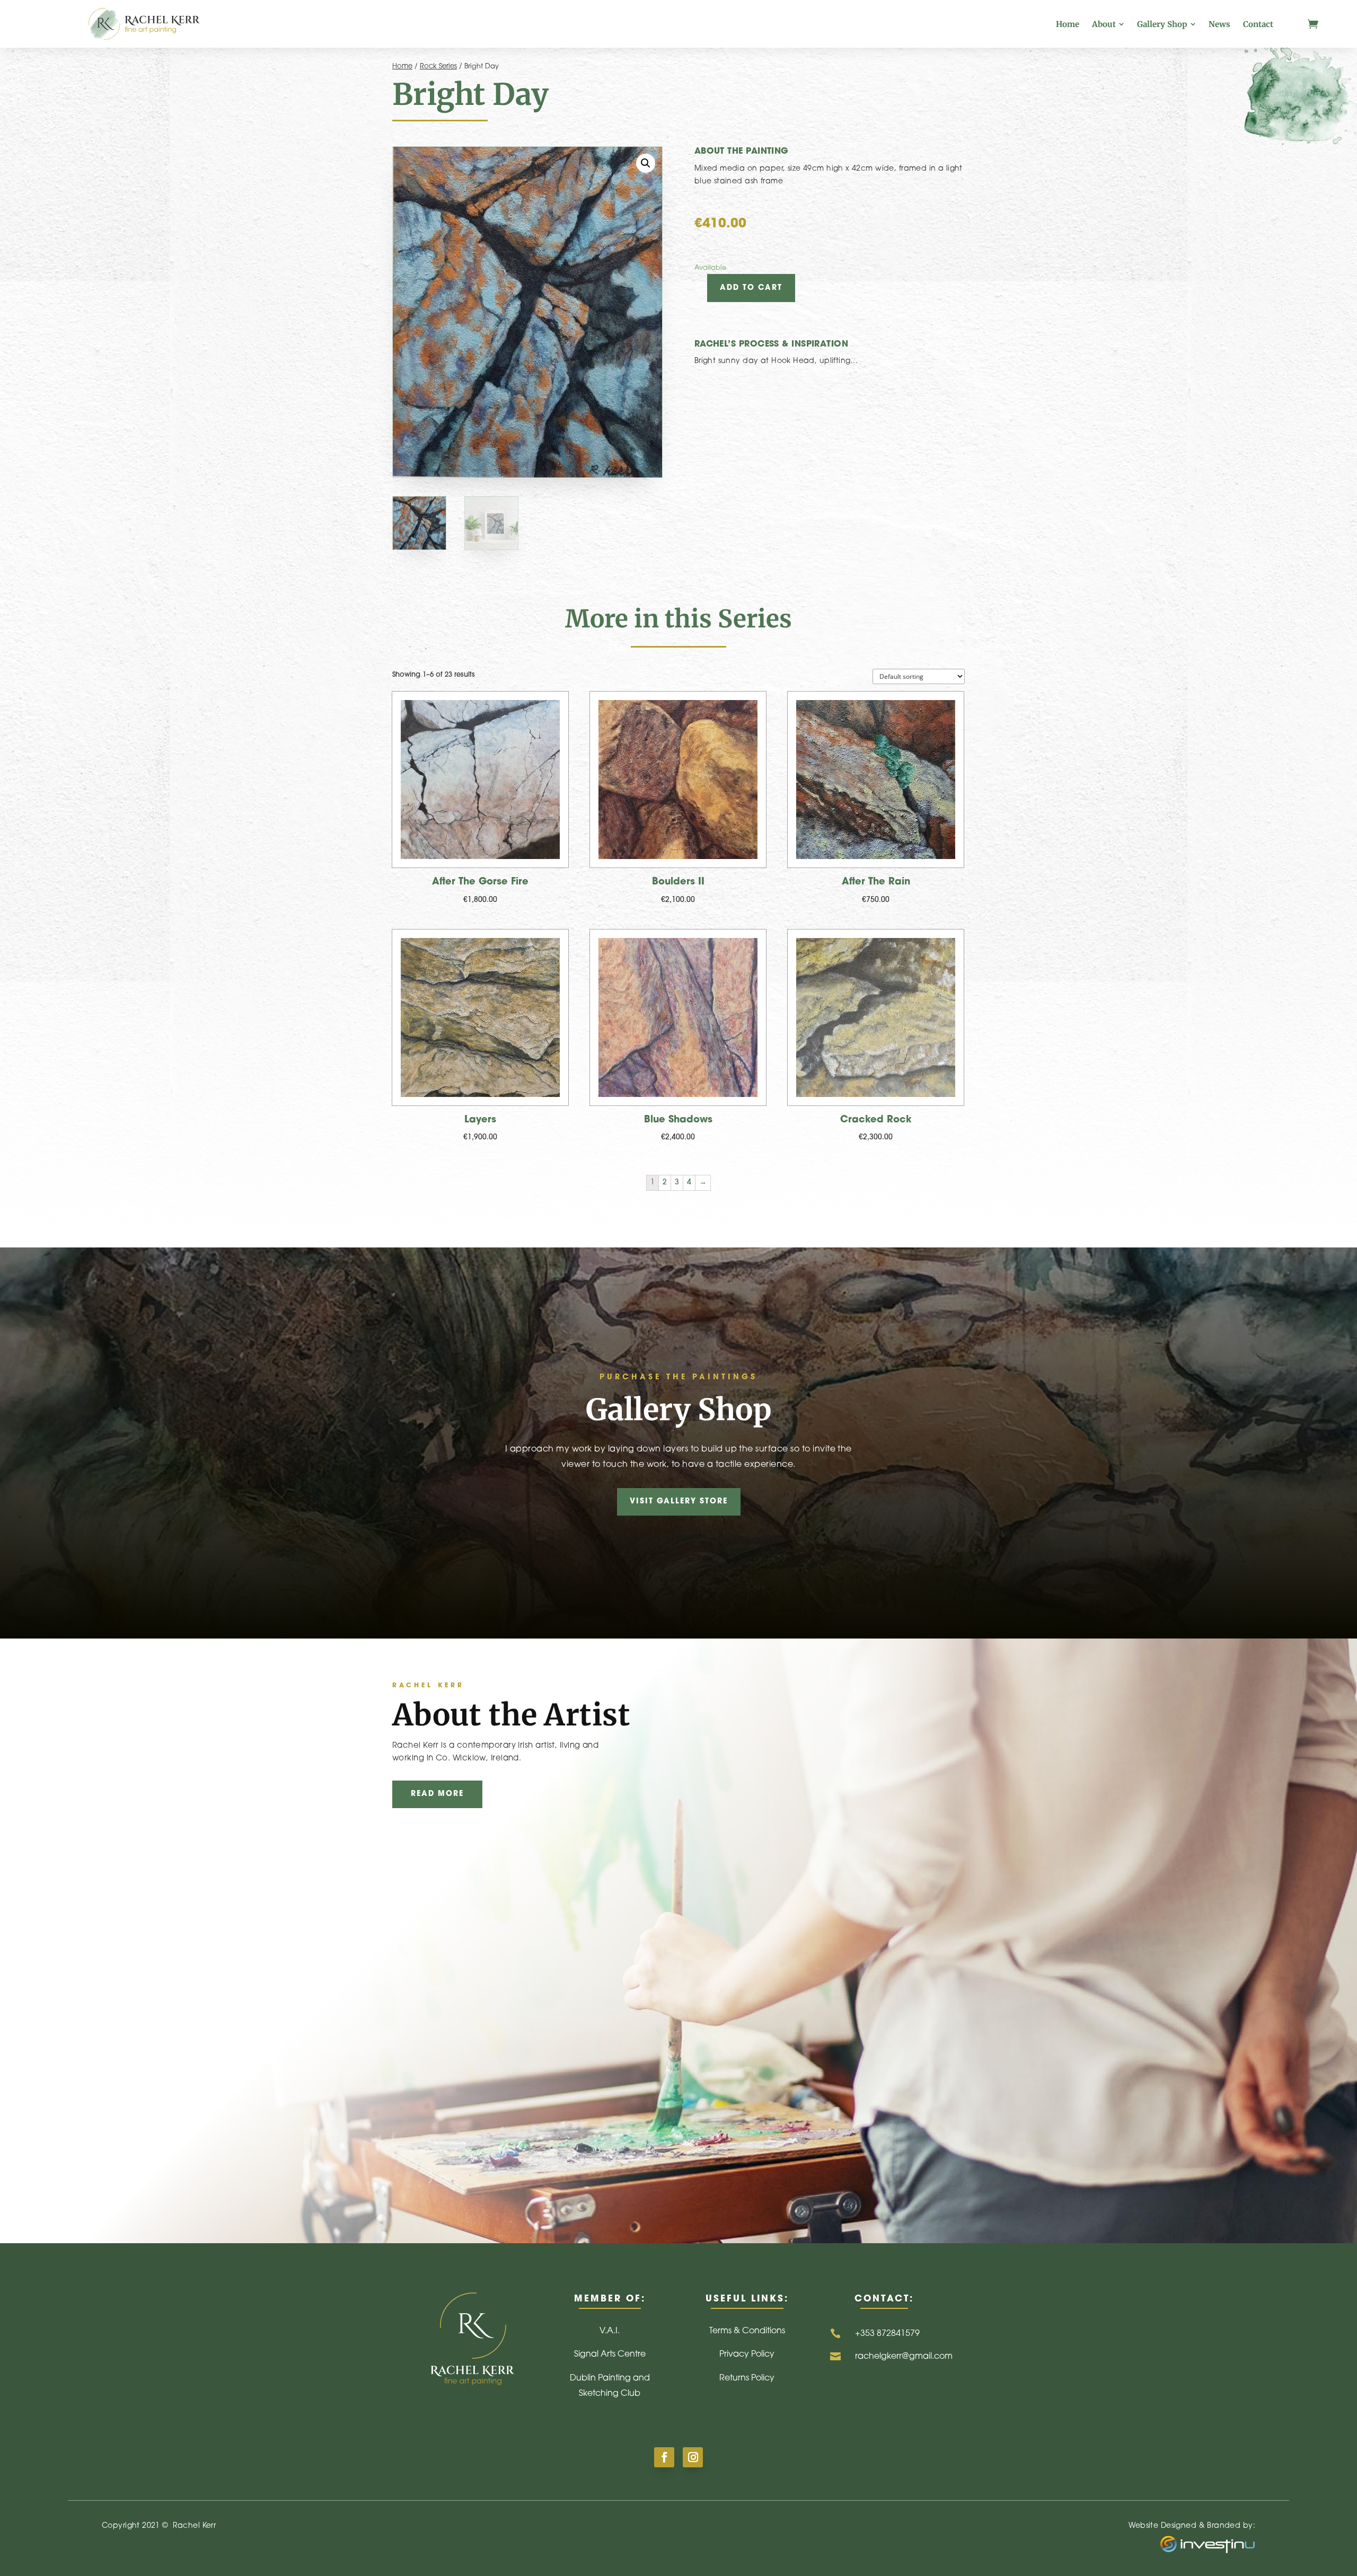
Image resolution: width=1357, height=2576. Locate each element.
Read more (437, 1794)
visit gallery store (679, 1502)
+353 (887, 2334)
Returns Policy (747, 2378)
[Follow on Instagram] (693, 2457)
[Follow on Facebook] (664, 2457)
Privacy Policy (747, 2354)
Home (402, 67)
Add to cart (751, 288)
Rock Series (438, 67)
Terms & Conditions (747, 2331)
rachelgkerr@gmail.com (904, 2357)
